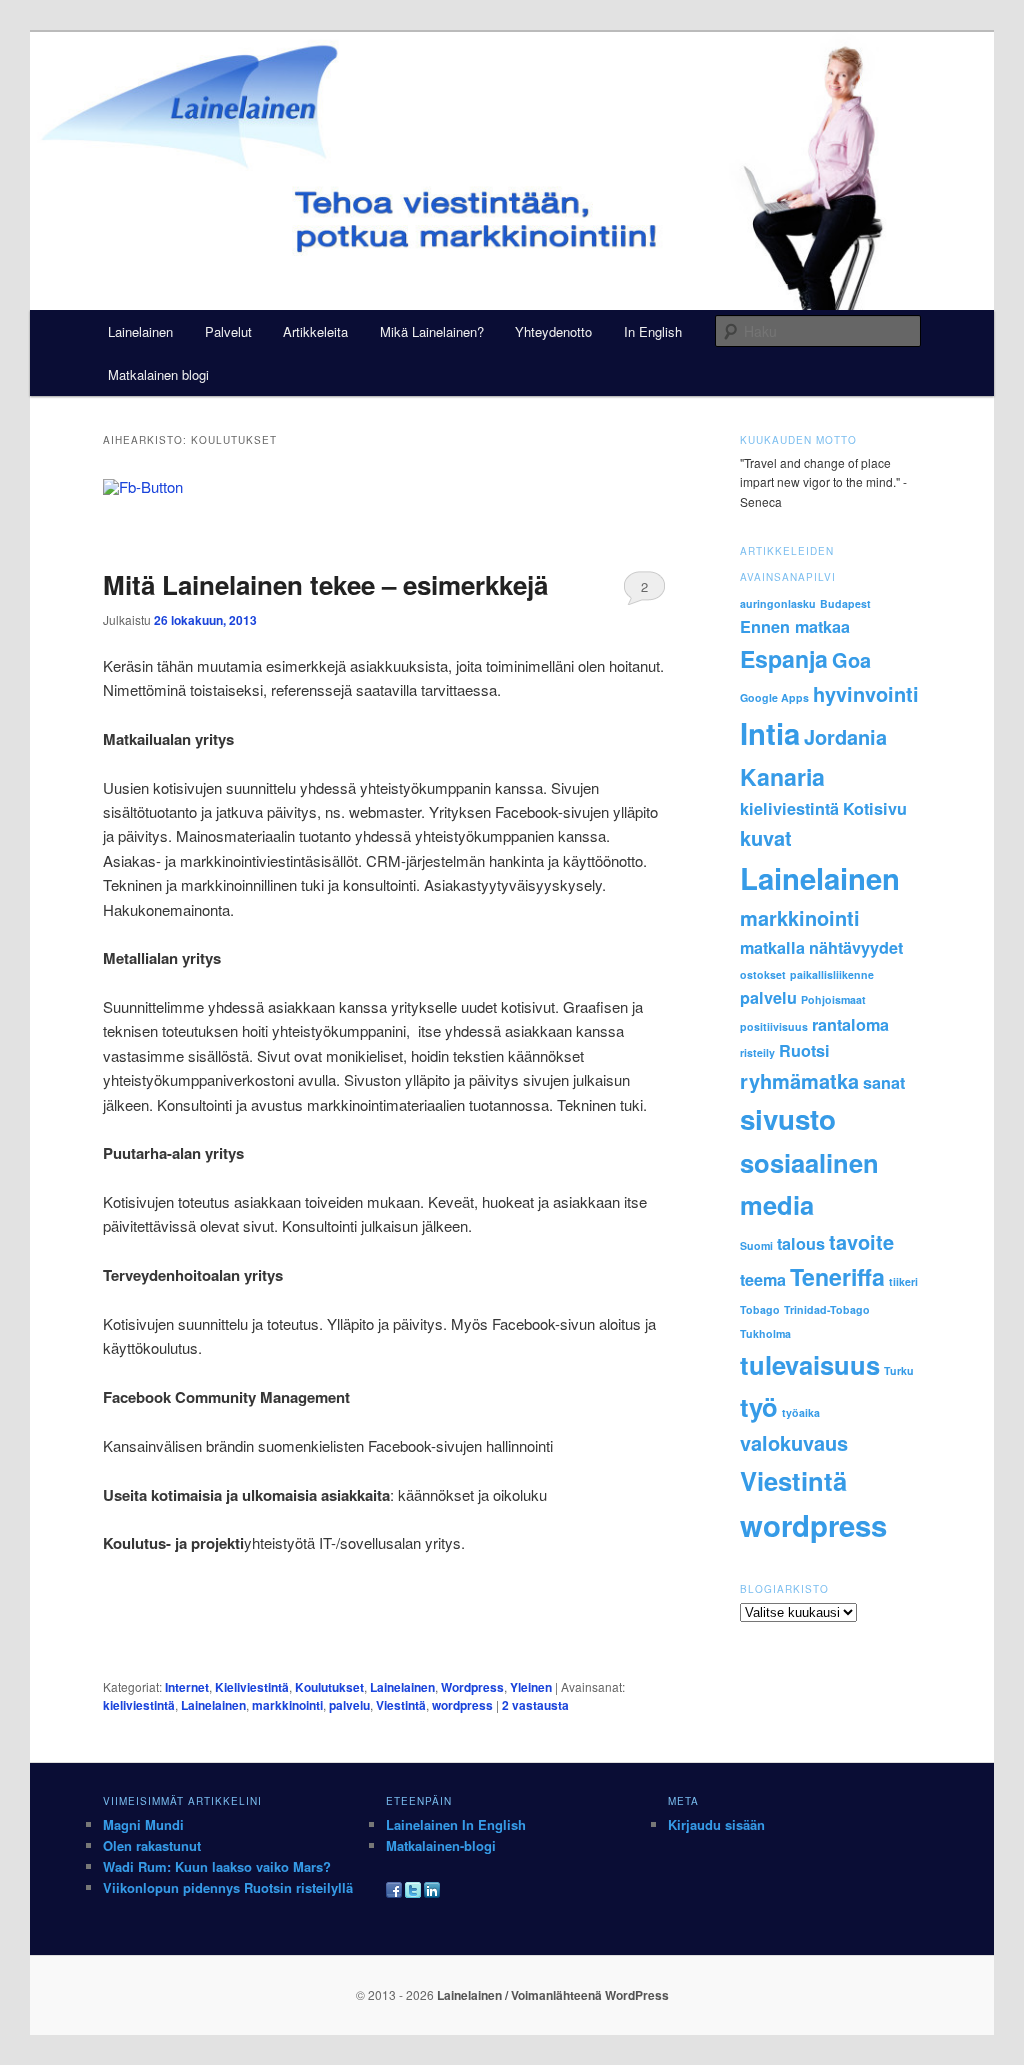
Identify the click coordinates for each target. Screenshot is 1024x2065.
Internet (187, 1687)
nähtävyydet (856, 947)
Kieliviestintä (252, 1687)
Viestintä (401, 1705)
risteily (757, 1052)
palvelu (349, 1705)
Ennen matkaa (795, 626)
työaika (801, 1412)
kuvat (766, 837)
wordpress (462, 1705)
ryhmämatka (799, 1080)
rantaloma (850, 1024)
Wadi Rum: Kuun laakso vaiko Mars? (217, 1866)
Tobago (760, 1309)
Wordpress (472, 1687)
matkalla (772, 947)
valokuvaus (794, 1442)
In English (653, 331)
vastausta (535, 1705)
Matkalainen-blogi (441, 1845)
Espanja (784, 658)
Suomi (756, 1245)
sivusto (788, 1119)
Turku (899, 1370)
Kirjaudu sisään (716, 1824)
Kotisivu (875, 808)
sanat (884, 1082)
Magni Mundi (143, 1824)
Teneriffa (837, 1276)
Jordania (845, 736)
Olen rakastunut (152, 1845)
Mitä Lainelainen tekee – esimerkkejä (325, 584)
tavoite (861, 1241)
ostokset (763, 974)
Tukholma (765, 1333)
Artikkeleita (315, 331)
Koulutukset (329, 1687)
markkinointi (287, 1705)
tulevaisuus (810, 1364)
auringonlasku (778, 603)
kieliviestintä (139, 1705)
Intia (770, 733)
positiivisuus (774, 1026)
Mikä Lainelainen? (432, 331)
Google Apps (774, 697)
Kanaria (782, 776)
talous (801, 1243)
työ (759, 1406)
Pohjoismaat (833, 999)
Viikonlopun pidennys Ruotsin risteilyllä (228, 1887)
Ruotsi (804, 1050)
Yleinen (531, 1687)
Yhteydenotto (553, 331)
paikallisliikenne (832, 974)
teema (763, 1279)
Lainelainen (140, 331)
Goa (851, 659)
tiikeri (903, 1281)
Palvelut (228, 331)
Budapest (845, 603)
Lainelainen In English (456, 1824)
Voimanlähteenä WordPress (590, 1995)
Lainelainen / (474, 1995)
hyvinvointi (866, 693)
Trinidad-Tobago (827, 1309)
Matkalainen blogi (158, 374)
